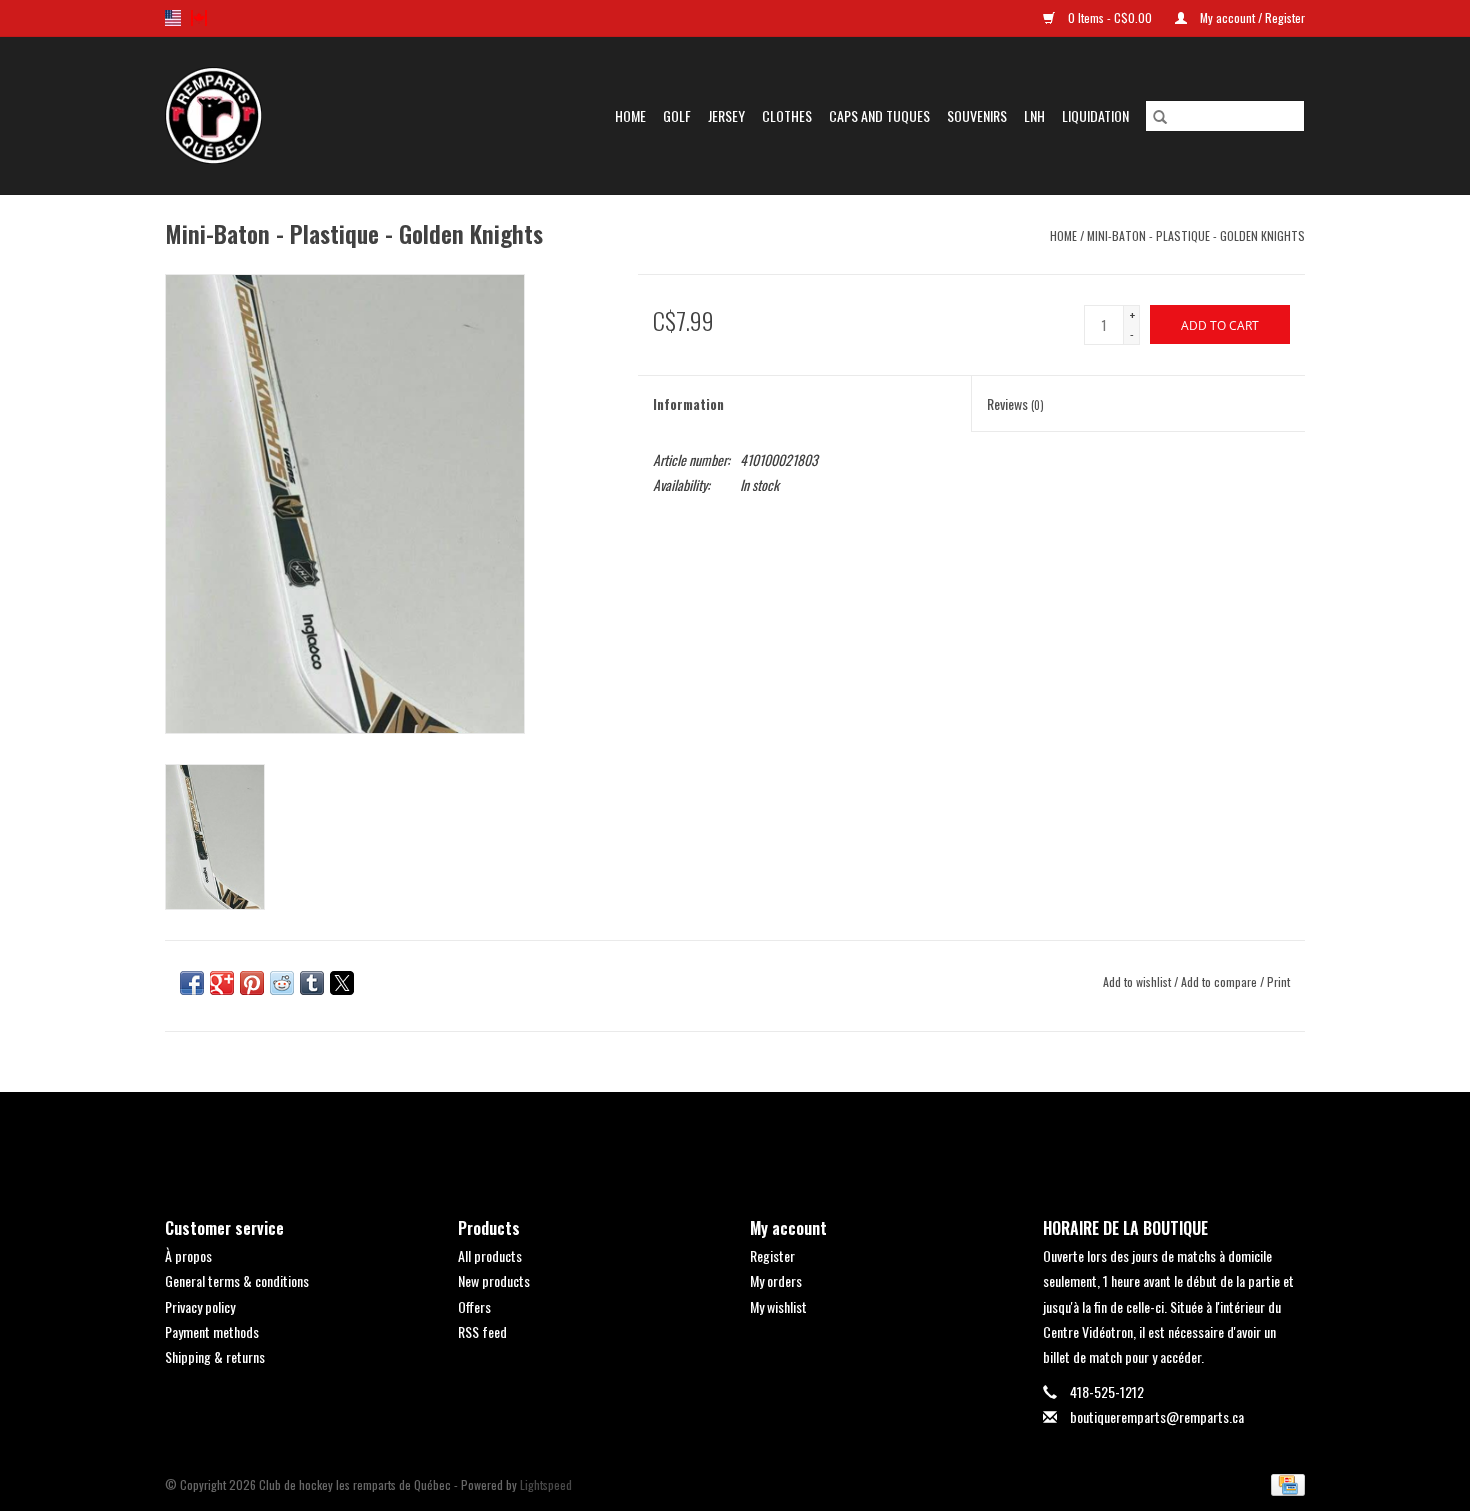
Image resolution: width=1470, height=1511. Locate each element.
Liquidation (1095, 115)
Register (772, 1255)
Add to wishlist (1138, 981)
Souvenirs (977, 115)
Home (630, 115)
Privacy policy (200, 1306)
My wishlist (778, 1306)
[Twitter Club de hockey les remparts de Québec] (718, 1138)
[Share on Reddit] (282, 983)
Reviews (1015, 403)
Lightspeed (546, 1484)
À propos (188, 1255)
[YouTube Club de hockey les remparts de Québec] (753, 1138)
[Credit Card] (1284, 1483)
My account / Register (1251, 17)
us (173, 18)
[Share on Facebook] (192, 983)
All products (490, 1255)
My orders (776, 1280)
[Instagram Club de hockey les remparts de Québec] (788, 1138)
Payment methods (212, 1331)
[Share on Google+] (222, 983)
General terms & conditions (237, 1280)
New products (494, 1280)
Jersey (726, 115)
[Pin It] (252, 983)
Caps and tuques (879, 115)
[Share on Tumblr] (312, 983)
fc (199, 18)
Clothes (787, 115)
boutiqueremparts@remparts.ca (1157, 1416)
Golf (677, 115)
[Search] (1160, 116)
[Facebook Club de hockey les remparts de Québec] (683, 1138)
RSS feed (482, 1331)
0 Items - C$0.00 (1110, 17)
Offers (474, 1306)
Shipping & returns (215, 1356)
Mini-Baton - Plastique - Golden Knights (1196, 235)
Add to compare (1220, 981)
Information (688, 403)
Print (1278, 981)
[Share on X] (342, 983)
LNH (1034, 115)
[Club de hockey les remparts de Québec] (234, 115)
